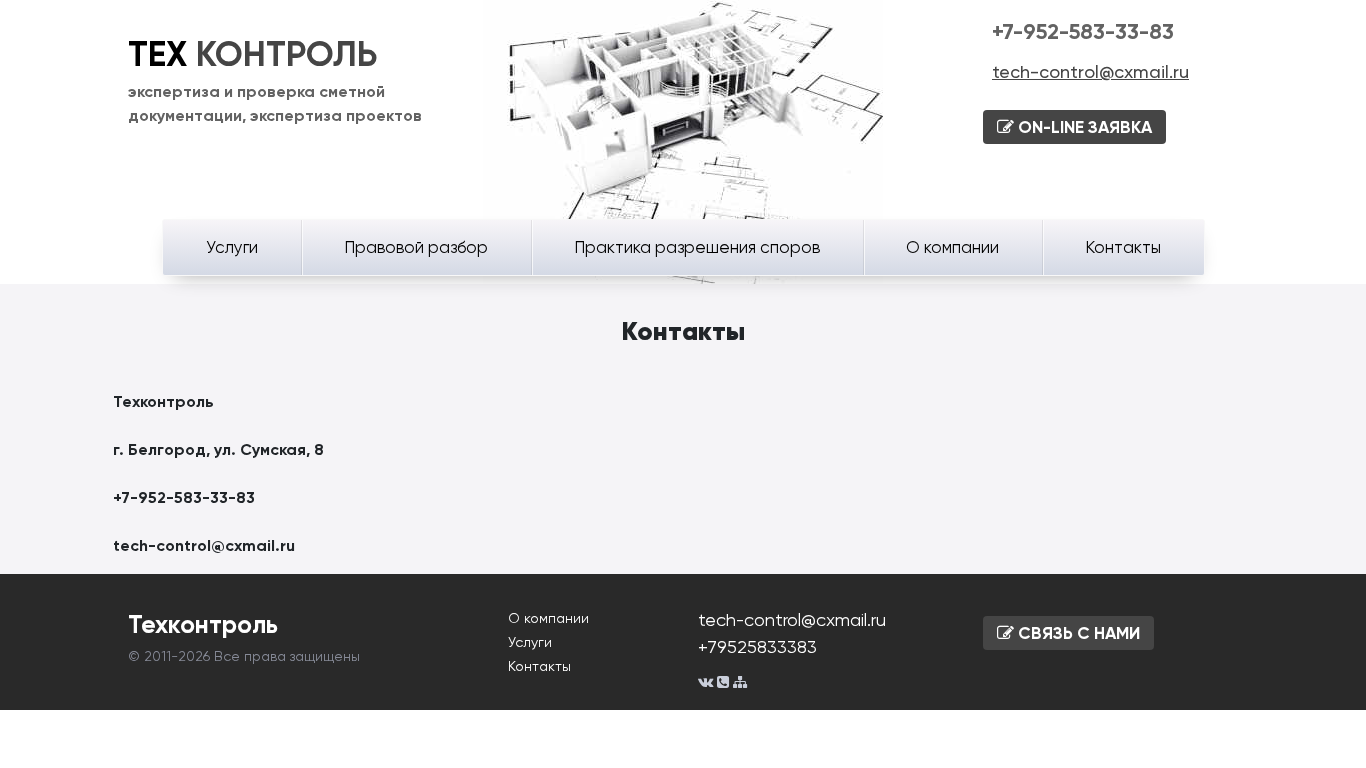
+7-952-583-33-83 (1083, 31)
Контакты (1123, 247)
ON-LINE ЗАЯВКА (1083, 127)
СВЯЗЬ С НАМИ (1077, 633)
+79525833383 (757, 646)
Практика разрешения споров (697, 247)
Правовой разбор (416, 247)
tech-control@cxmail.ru (1090, 71)
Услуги (232, 247)
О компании (952, 247)
